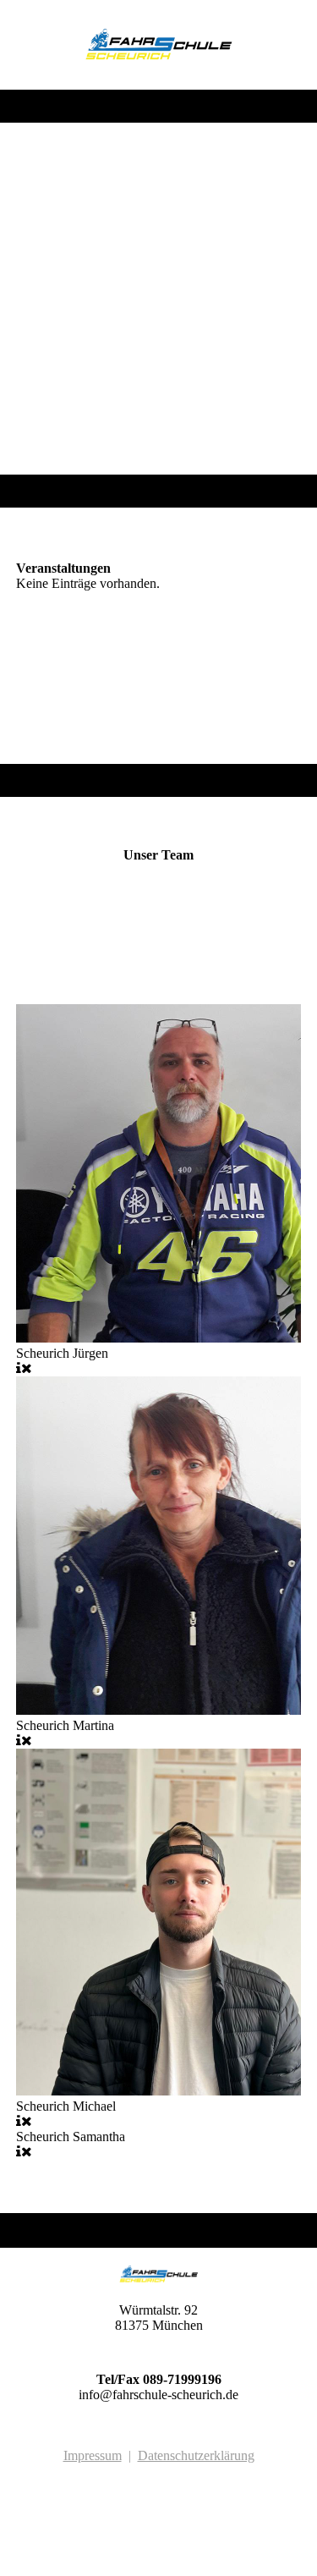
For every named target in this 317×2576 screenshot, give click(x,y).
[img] (158, 45)
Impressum (93, 2455)
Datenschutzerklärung (196, 2455)
